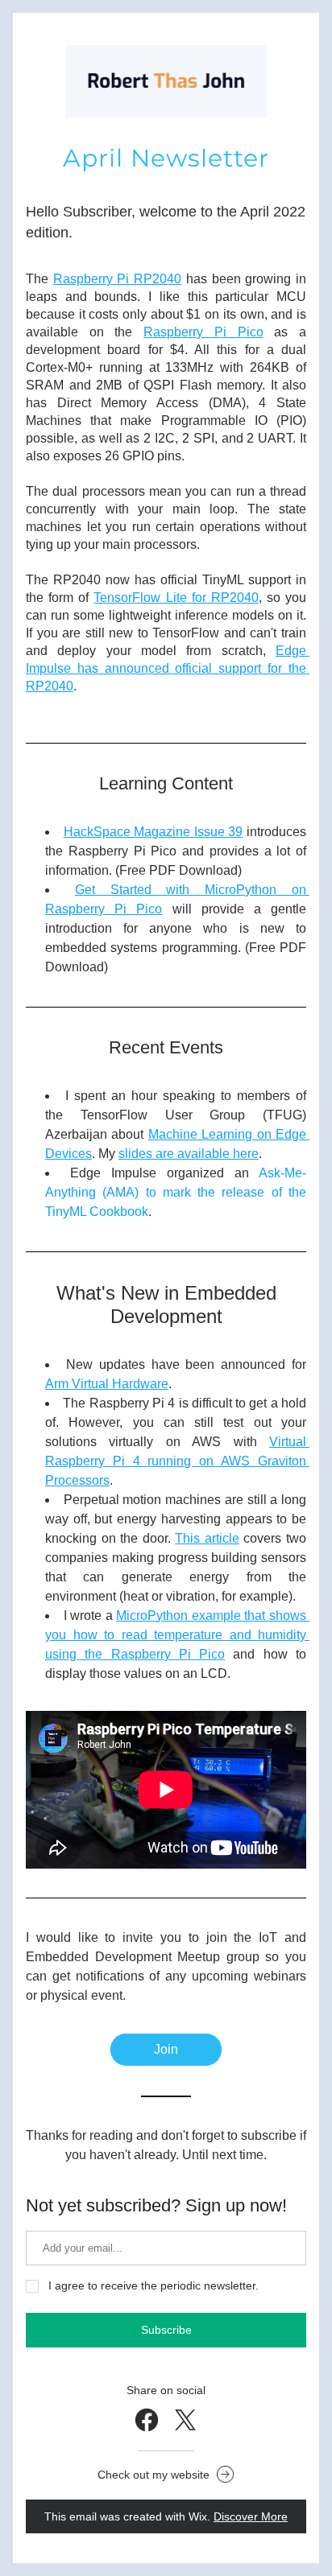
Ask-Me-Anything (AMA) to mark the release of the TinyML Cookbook (177, 1192)
